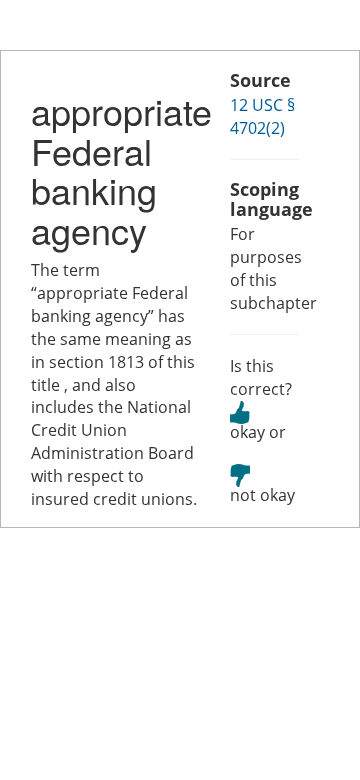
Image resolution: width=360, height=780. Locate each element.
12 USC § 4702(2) (262, 116)
